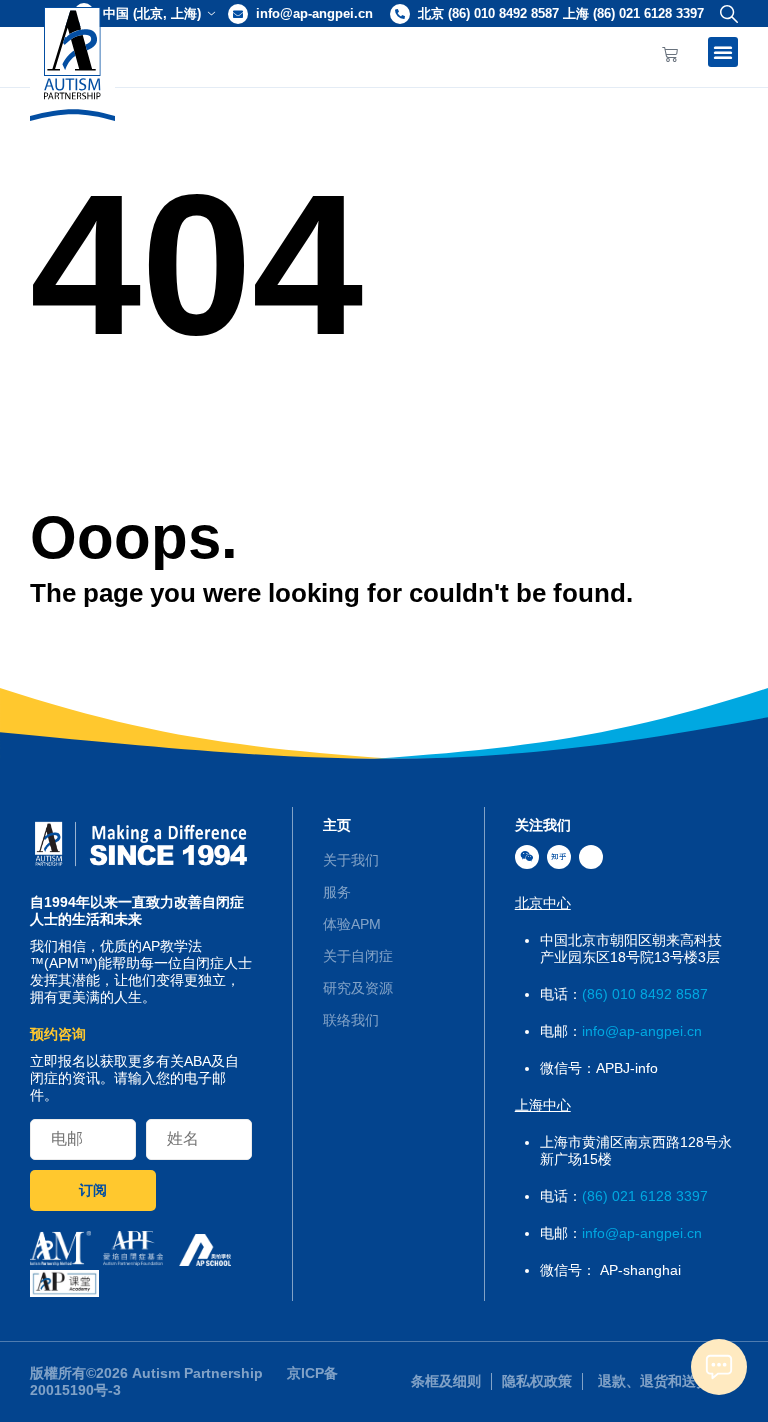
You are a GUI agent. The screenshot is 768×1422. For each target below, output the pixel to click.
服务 (337, 892)
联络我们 (351, 1020)
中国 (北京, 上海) (152, 13)
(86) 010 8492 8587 (645, 994)
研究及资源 (358, 988)
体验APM (352, 924)
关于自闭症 (358, 956)
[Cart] (670, 55)
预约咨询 (58, 1034)
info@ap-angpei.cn (314, 13)
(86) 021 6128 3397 (645, 1196)
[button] (724, 13)
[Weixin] (527, 857)
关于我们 (351, 860)
